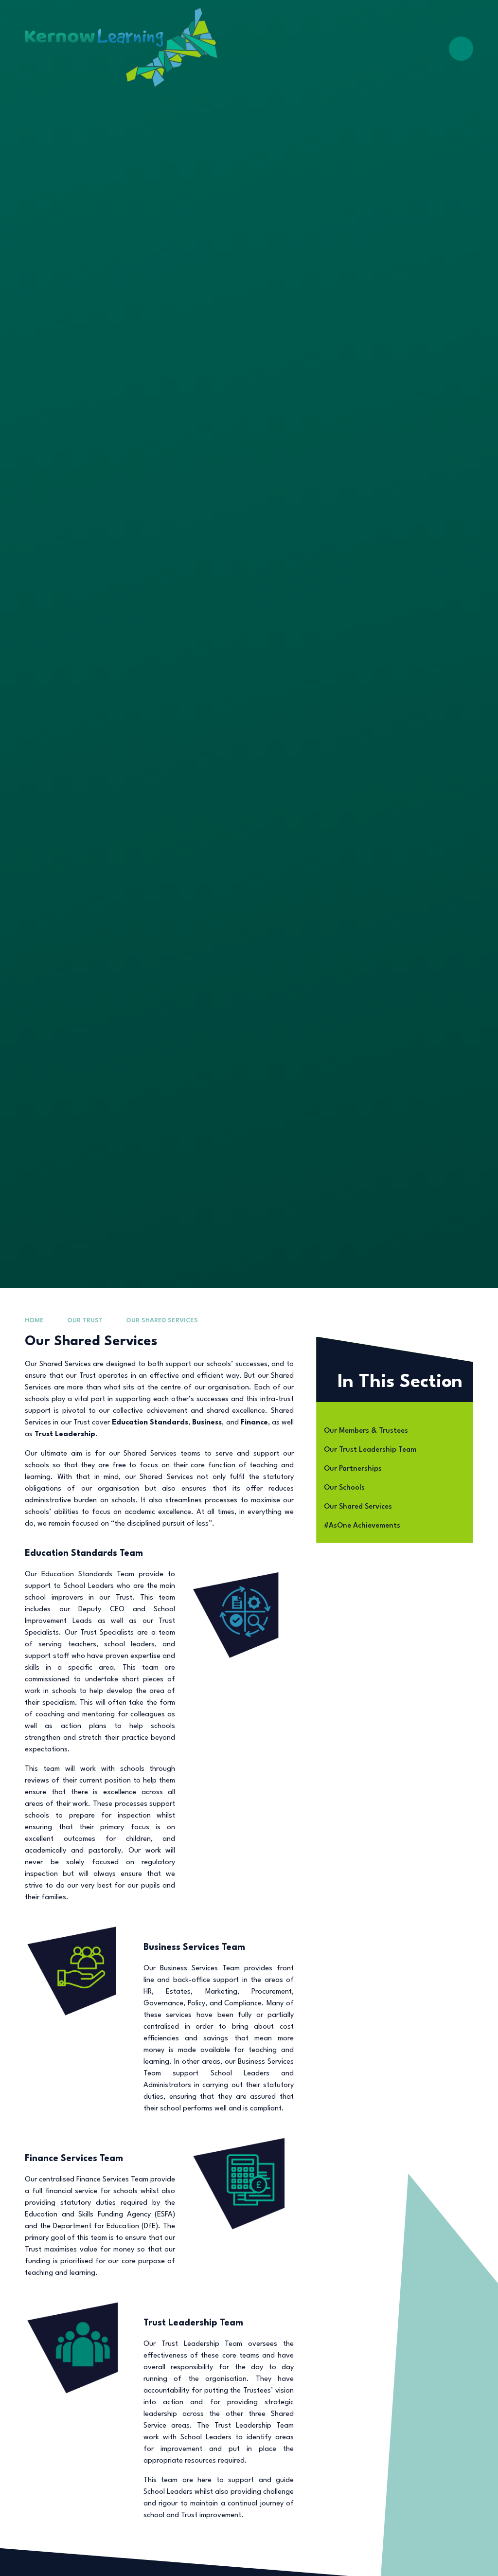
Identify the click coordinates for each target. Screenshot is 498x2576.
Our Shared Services (162, 1321)
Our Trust (85, 1321)
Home (34, 1321)
